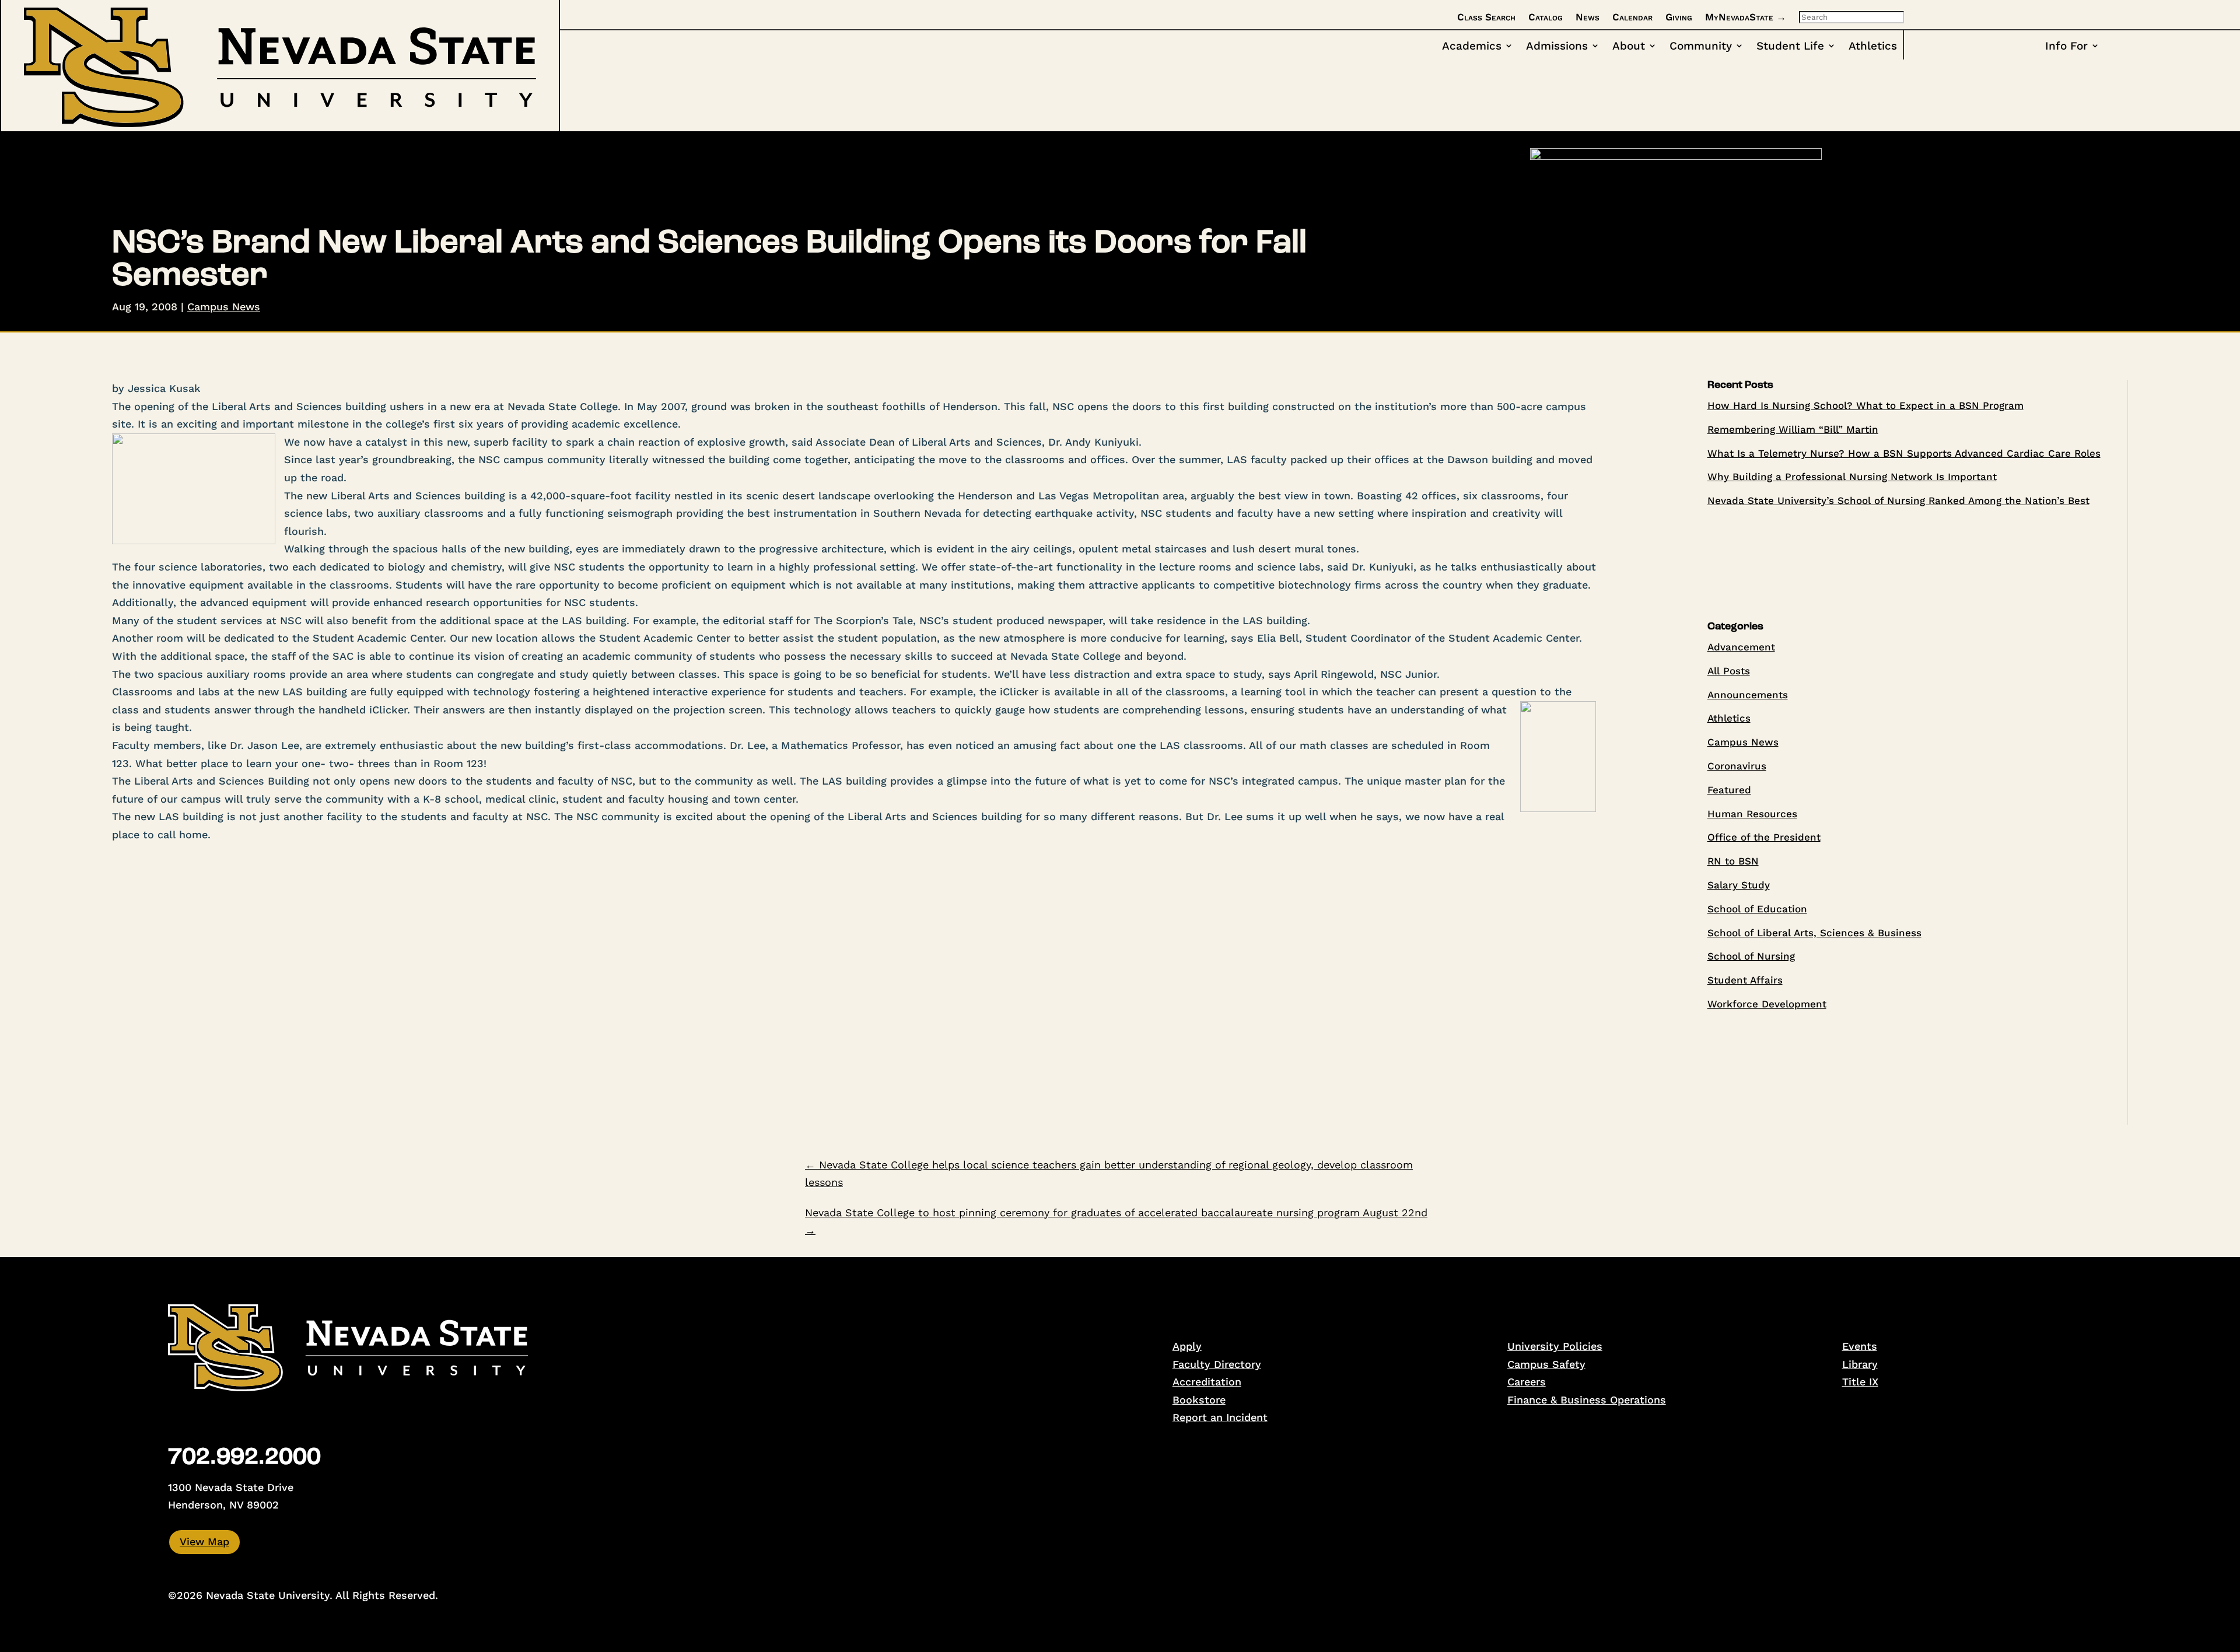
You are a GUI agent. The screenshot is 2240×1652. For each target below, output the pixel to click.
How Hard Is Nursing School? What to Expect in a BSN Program (1866, 405)
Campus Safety (1546, 1364)
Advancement (1741, 647)
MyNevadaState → (1746, 17)
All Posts (1729, 671)
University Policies (1555, 1346)
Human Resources (1752, 814)
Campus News (224, 307)
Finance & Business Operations (1587, 1400)
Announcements (1748, 695)
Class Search (1486, 17)
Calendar (1632, 17)
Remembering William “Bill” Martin (1793, 429)
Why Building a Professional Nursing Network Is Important (1852, 477)
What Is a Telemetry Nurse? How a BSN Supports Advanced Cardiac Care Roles (1904, 453)
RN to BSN (1733, 861)
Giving (1679, 17)
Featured (1729, 790)
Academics (1472, 47)
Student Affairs (1745, 980)
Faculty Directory (1217, 1364)
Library (1860, 1364)
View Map (204, 1541)
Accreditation (1207, 1382)
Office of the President (1764, 837)
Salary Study (1739, 885)
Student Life (1790, 47)
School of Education (1757, 909)
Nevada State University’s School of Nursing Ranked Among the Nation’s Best (1898, 501)
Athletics (1873, 47)
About (1629, 47)
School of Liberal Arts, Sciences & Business (1814, 933)
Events (1860, 1346)
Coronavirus (1737, 766)
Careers (1527, 1382)
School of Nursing (1751, 956)
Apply (1187, 1346)
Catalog (1546, 17)
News (1588, 17)
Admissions (1557, 47)
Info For (2066, 47)
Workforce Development (1767, 1004)
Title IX (1860, 1382)
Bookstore (1199, 1400)
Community (1701, 47)
